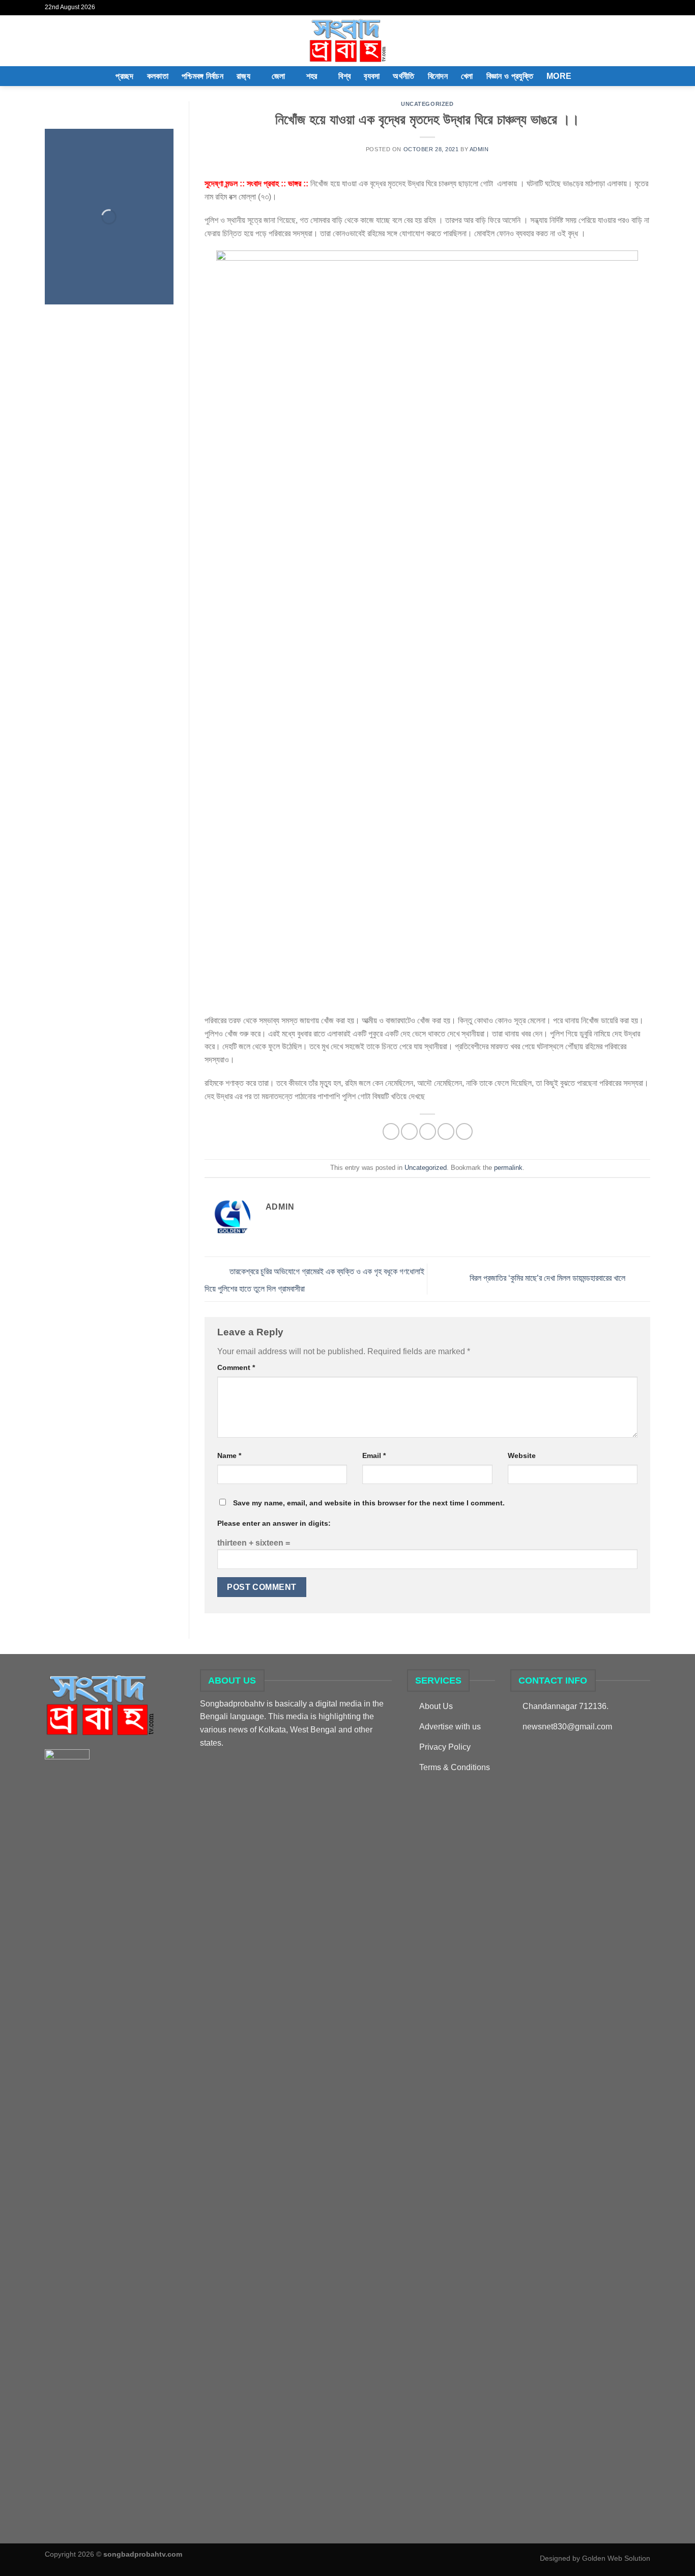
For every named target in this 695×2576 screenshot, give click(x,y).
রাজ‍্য (243, 76)
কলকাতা (158, 76)
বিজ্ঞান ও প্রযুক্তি (510, 76)
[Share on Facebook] (391, 1131)
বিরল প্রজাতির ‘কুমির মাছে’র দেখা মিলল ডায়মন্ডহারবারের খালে (548, 1279)
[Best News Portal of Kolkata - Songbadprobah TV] (347, 41)
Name (229, 1455)
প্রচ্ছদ (124, 76)
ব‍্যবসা (372, 76)
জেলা (279, 76)
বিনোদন (438, 76)
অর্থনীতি (403, 76)
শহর (312, 76)
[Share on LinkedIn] (464, 1131)
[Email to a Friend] (428, 1131)
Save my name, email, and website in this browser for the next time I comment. (369, 1503)
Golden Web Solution (616, 2558)
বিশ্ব (344, 76)
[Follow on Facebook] (635, 8)
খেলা (467, 76)
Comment (236, 1367)
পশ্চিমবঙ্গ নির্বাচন (202, 76)
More (559, 76)
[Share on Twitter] (409, 1131)
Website (522, 1455)
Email (374, 1455)
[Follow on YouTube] (645, 8)
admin (479, 149)
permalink (508, 1168)
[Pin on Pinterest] (446, 1131)
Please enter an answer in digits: (274, 1523)
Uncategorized (427, 104)
